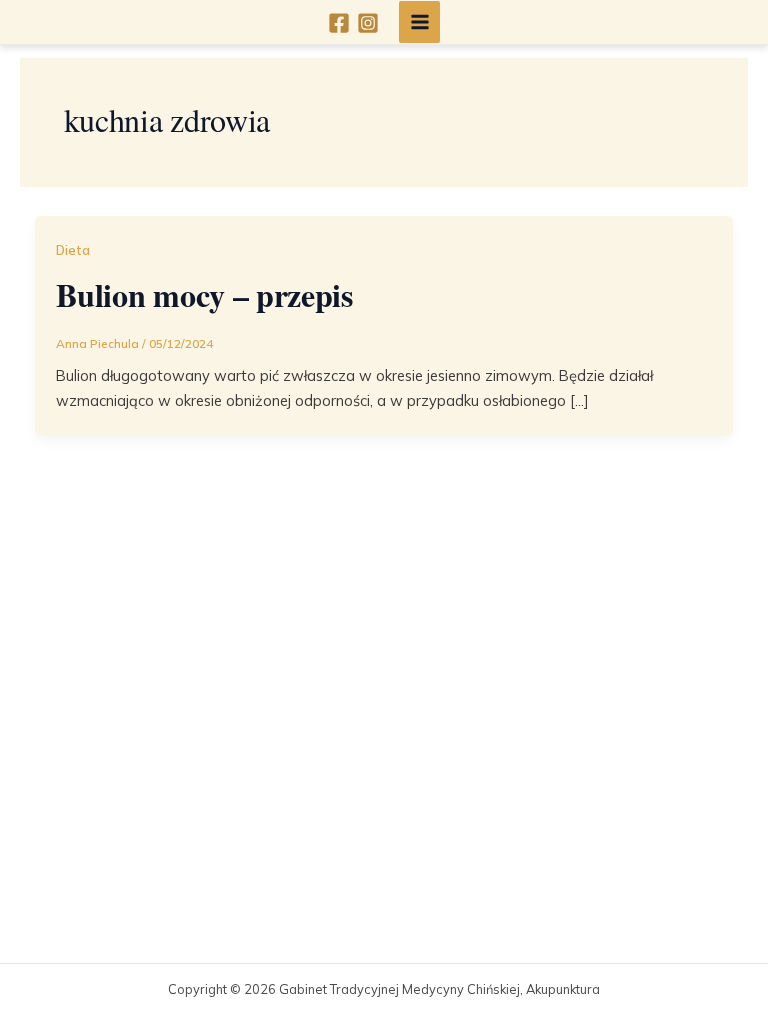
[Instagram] (368, 23)
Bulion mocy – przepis (204, 294)
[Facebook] (339, 23)
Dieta (73, 250)
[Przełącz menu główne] (420, 22)
